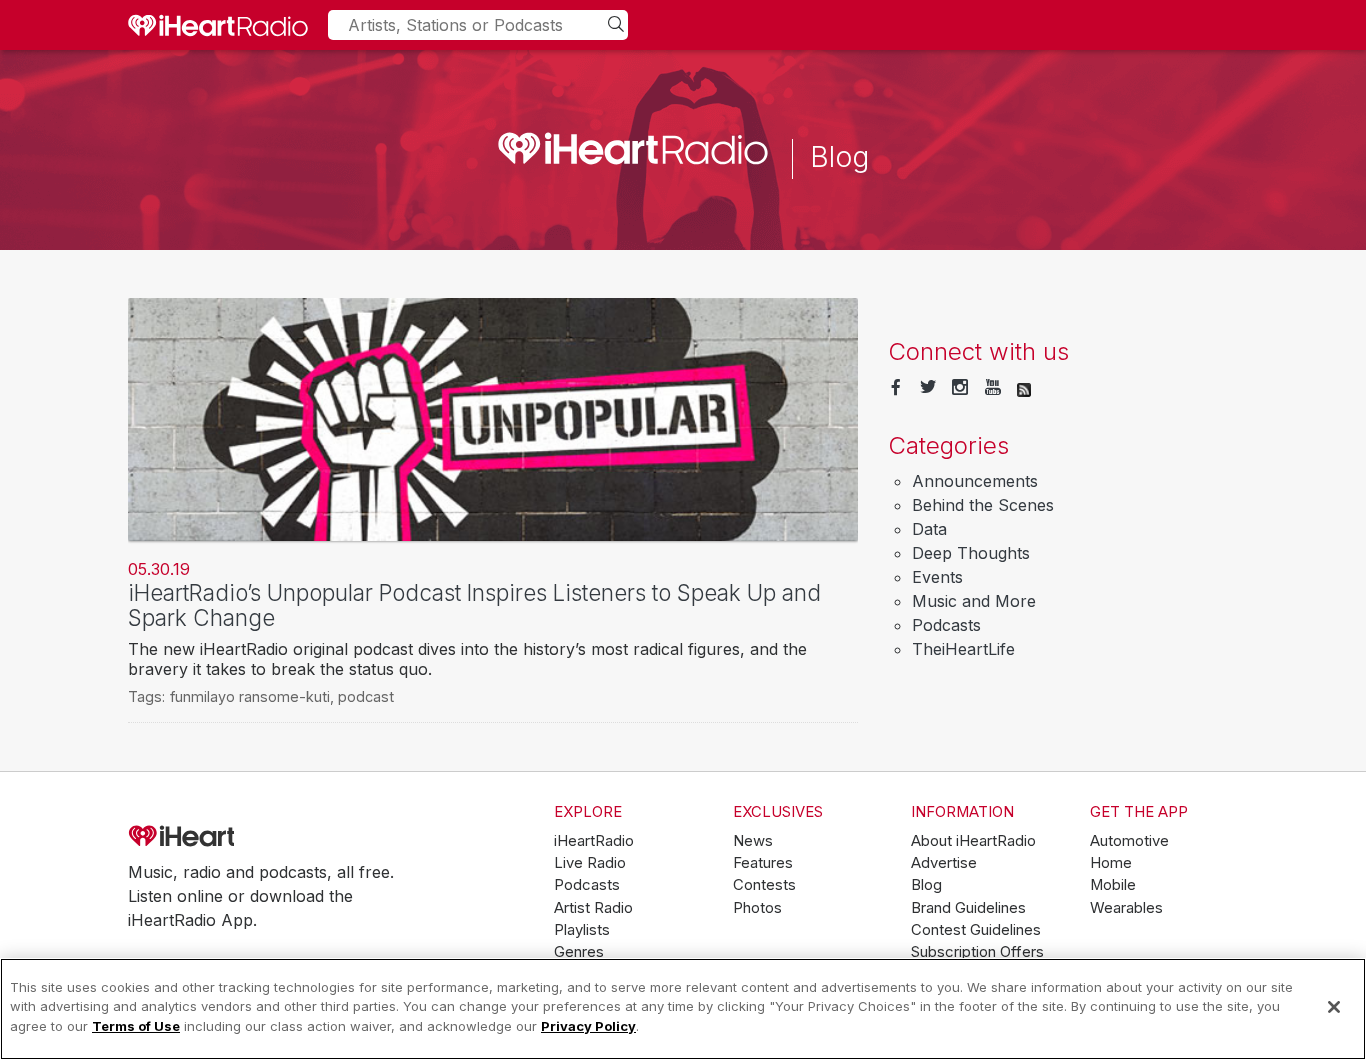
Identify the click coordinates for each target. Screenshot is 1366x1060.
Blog (926, 885)
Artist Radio (593, 908)
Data (929, 529)
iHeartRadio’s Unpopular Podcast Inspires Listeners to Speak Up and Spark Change (474, 605)
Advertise (944, 863)
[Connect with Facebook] (896, 388)
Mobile (1113, 885)
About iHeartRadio (973, 841)
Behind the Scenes (983, 505)
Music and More (974, 601)
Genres (579, 952)
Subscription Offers (977, 952)
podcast (366, 696)
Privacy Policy (588, 1026)
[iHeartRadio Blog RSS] (1024, 388)
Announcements (975, 481)
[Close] (1334, 1007)
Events (937, 577)
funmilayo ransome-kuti (250, 696)
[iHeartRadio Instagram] (960, 388)
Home (1111, 863)
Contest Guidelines (976, 930)
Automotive (1129, 841)
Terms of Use (136, 1026)
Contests (764, 885)
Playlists (582, 930)
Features (763, 863)
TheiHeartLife (963, 649)
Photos (757, 908)
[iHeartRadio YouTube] (993, 388)
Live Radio (590, 863)
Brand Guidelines (968, 908)
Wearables (1126, 908)
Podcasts (946, 625)
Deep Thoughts (971, 553)
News (753, 841)
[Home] (218, 25)
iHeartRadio (238, 837)
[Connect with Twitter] (928, 388)
